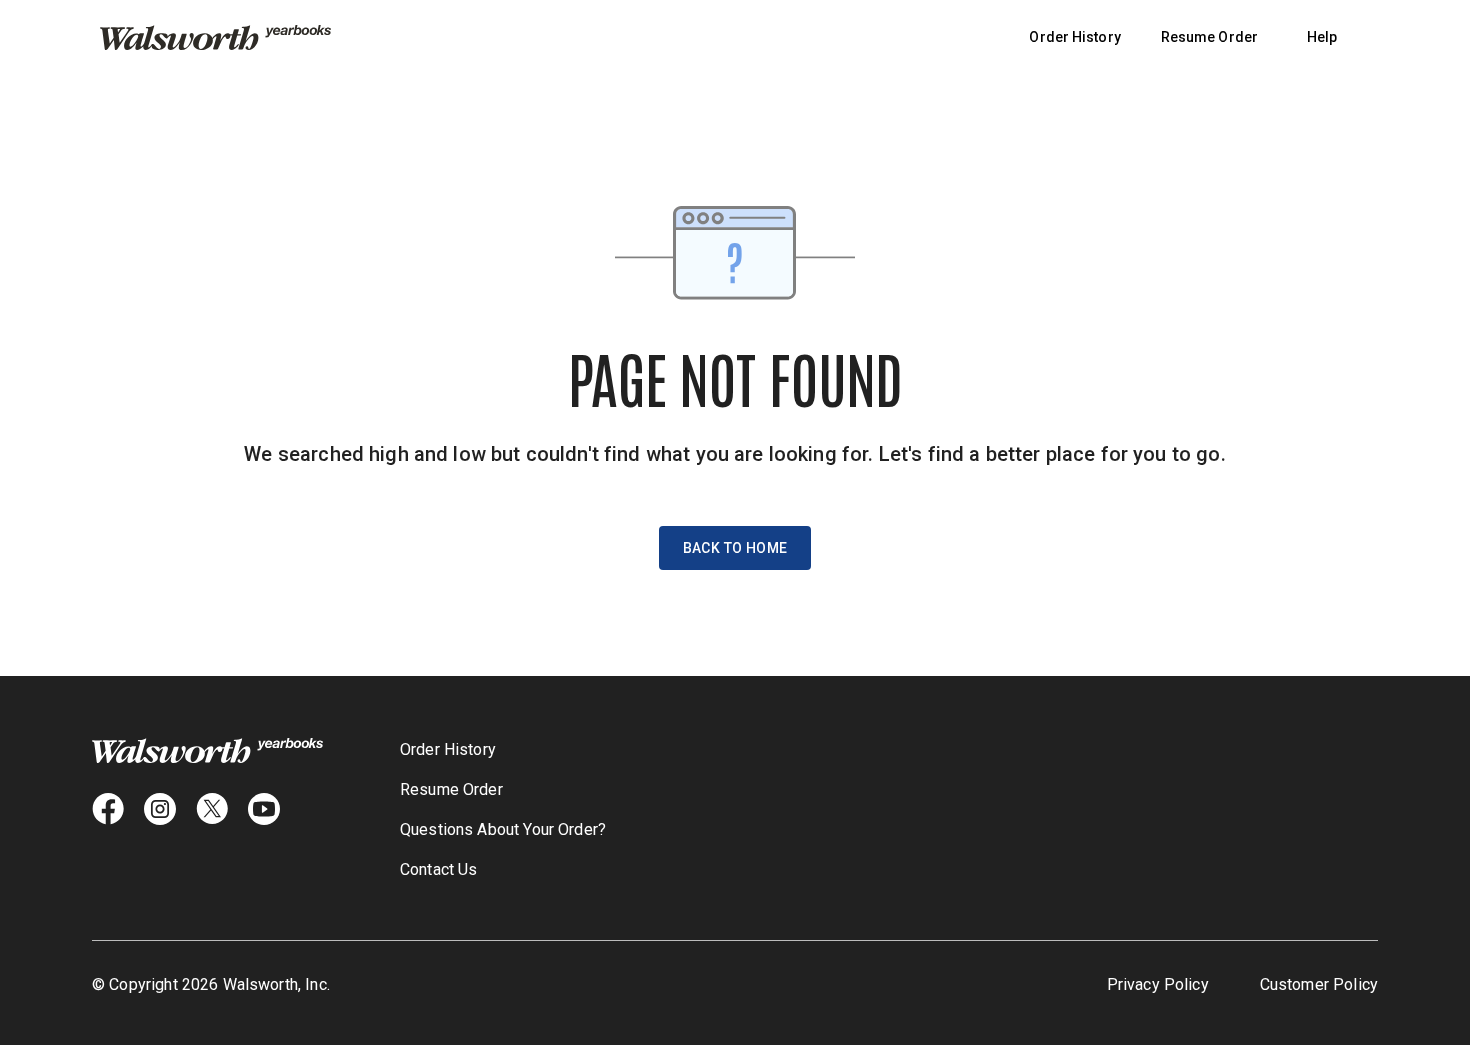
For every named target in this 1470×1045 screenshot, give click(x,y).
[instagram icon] (160, 809)
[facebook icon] (108, 809)
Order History (1074, 37)
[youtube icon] (264, 809)
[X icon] (212, 809)
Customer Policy (1319, 984)
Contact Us (439, 869)
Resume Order (1209, 37)
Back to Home (735, 548)
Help (1322, 37)
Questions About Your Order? (503, 829)
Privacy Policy (1158, 984)
